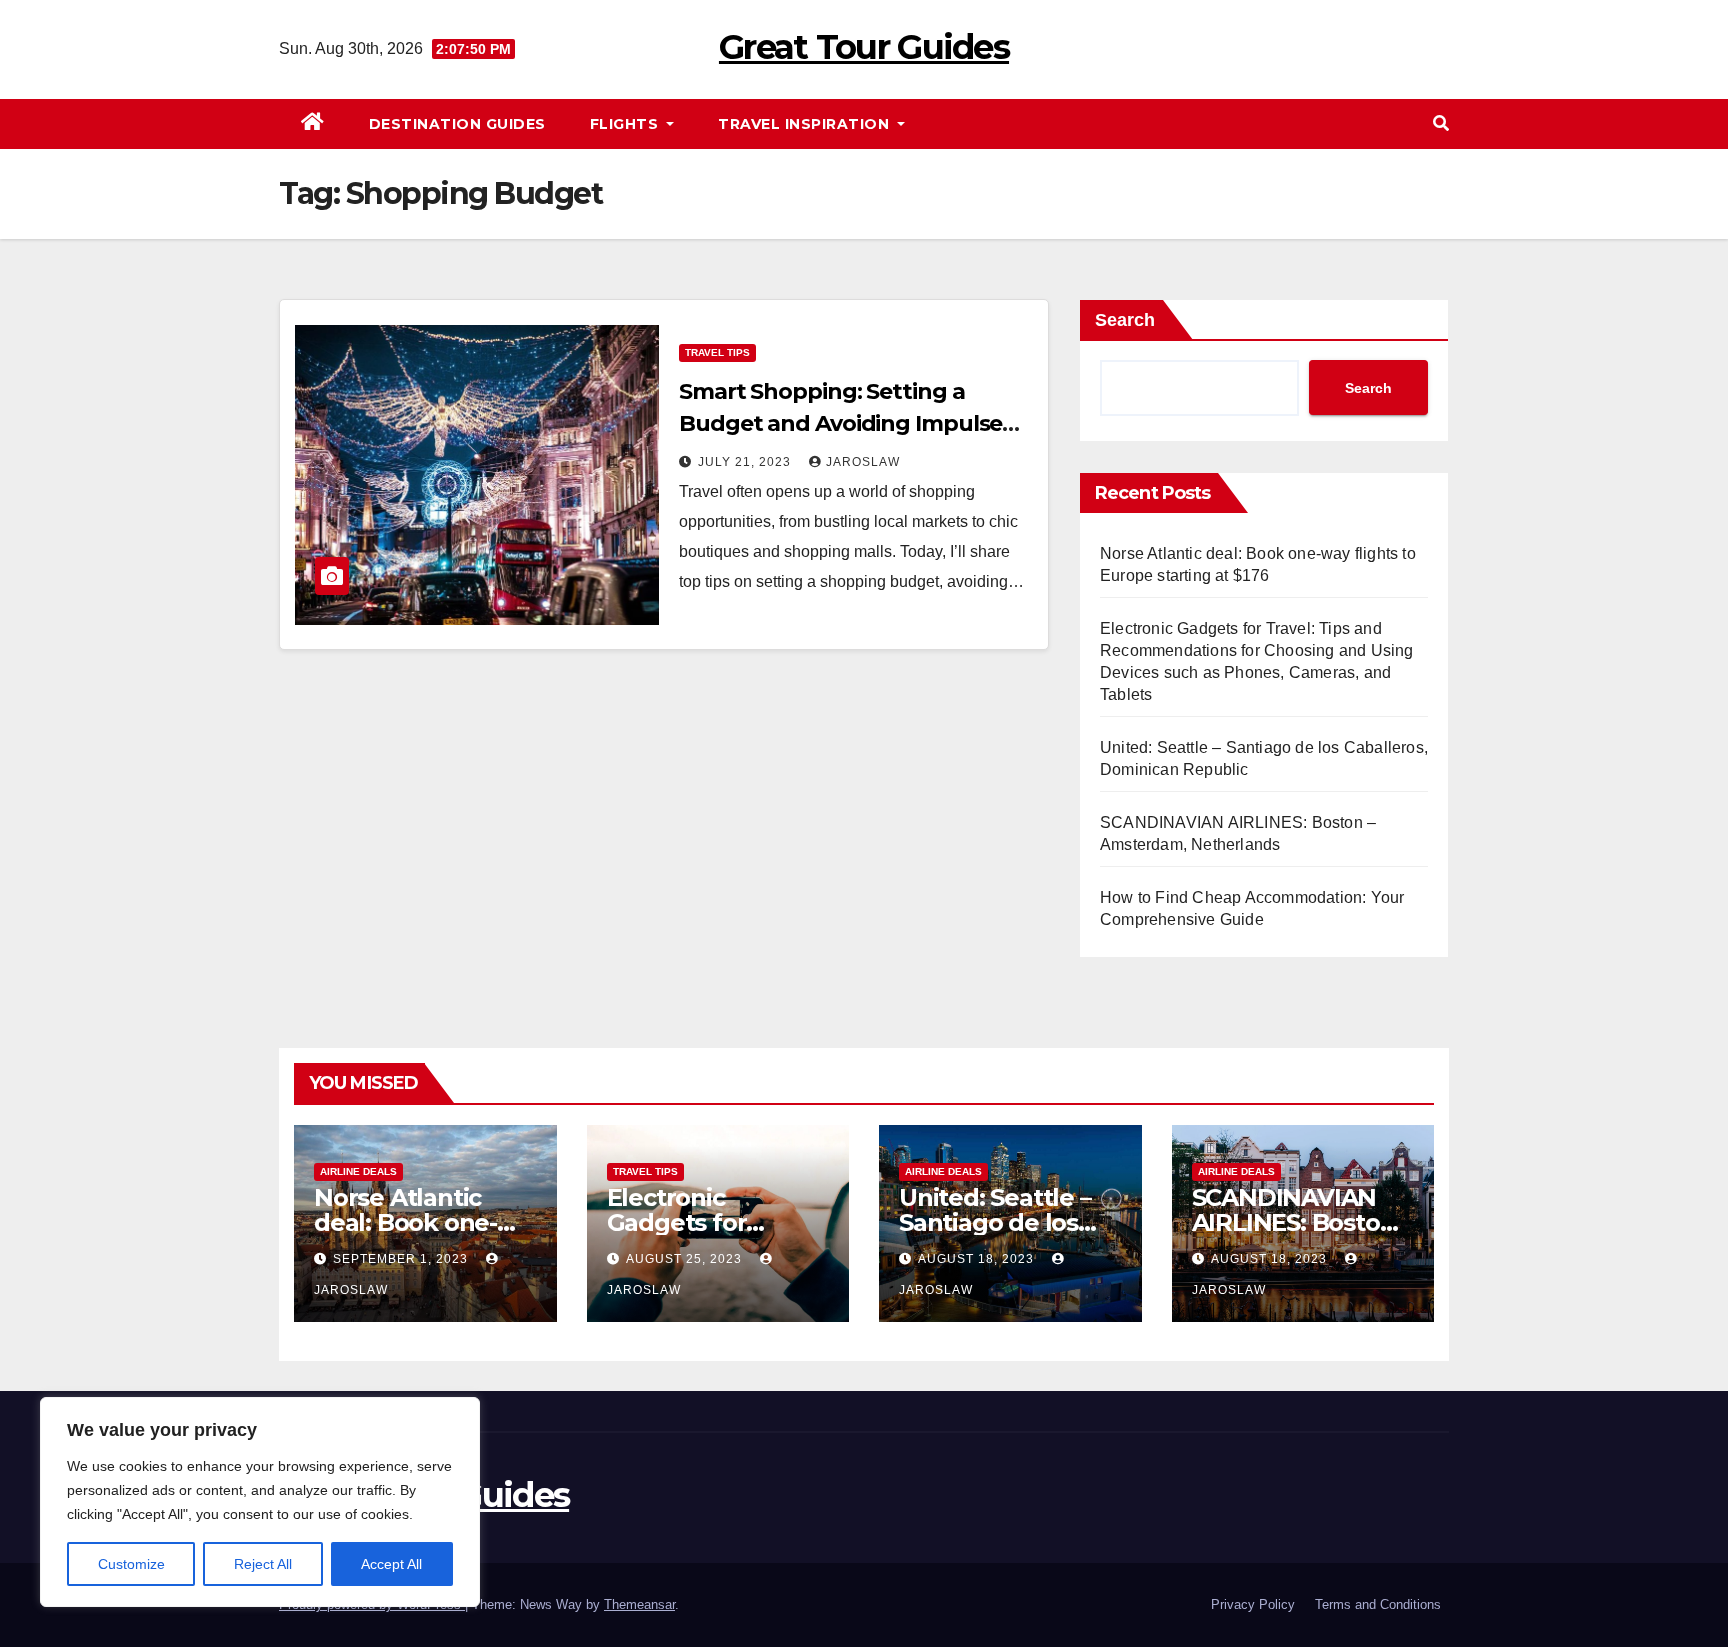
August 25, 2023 (686, 1259)
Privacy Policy (1253, 1604)
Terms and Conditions (1378, 1604)
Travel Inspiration (806, 124)
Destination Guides (457, 124)
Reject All (263, 1564)
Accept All (391, 1564)
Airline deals (358, 1171)
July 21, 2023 (746, 462)
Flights (626, 124)
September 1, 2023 (402, 1259)
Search (1125, 320)
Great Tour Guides (864, 47)
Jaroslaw (863, 462)
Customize (131, 1564)
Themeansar (639, 1604)
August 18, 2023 (978, 1259)
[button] (1441, 123)
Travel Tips (717, 352)
